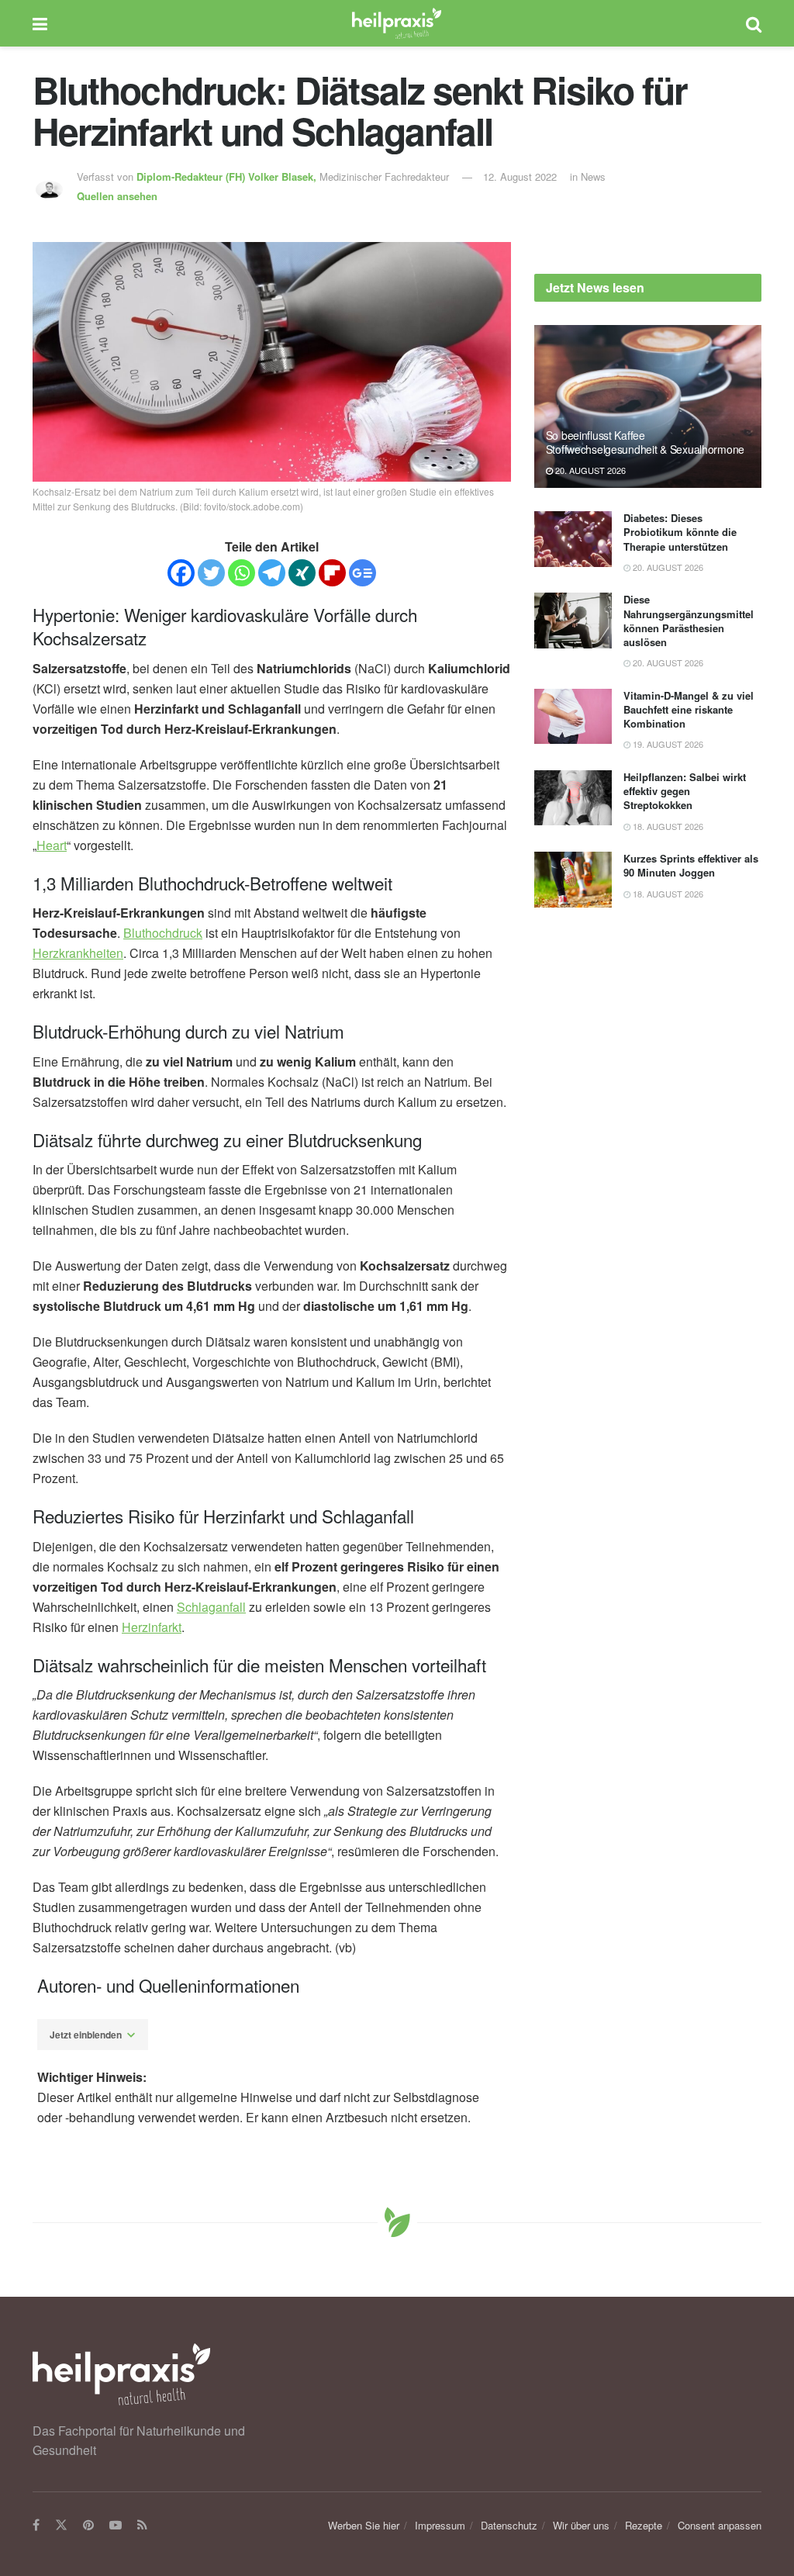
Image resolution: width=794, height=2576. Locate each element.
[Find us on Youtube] (116, 2526)
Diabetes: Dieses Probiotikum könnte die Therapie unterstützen (680, 532)
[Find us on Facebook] (36, 2526)
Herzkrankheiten (78, 953)
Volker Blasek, (228, 176)
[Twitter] (211, 573)
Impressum (440, 2525)
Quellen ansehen (117, 196)
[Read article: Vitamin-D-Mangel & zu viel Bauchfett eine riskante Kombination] (573, 717)
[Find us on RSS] (142, 2526)
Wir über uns (581, 2525)
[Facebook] (181, 573)
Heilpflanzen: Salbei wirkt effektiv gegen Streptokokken (685, 791)
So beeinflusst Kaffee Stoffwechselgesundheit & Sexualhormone (645, 442)
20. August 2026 (589, 470)
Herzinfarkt (152, 1627)
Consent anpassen (720, 2525)
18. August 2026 (667, 826)
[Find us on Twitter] (61, 2526)
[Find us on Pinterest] (88, 2526)
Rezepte (644, 2525)
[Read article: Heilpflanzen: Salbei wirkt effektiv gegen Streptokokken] (573, 798)
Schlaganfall (211, 1607)
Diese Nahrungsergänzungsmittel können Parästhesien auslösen (689, 621)
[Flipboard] (332, 573)
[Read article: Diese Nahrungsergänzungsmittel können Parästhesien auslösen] (573, 621)
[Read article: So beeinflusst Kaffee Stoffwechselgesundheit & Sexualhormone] (648, 406)
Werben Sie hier (364, 2525)
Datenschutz (509, 2525)
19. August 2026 (667, 744)
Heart (52, 845)
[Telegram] (272, 573)
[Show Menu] (40, 23)
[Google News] (362, 573)
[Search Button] (754, 23)
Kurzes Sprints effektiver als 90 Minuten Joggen (691, 865)
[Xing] (302, 573)
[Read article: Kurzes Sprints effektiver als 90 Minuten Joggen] (573, 880)
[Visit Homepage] (397, 23)
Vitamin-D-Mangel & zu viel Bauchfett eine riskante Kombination (689, 709)
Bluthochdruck (163, 933)
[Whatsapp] (242, 573)
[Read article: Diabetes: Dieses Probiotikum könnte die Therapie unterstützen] (573, 539)
